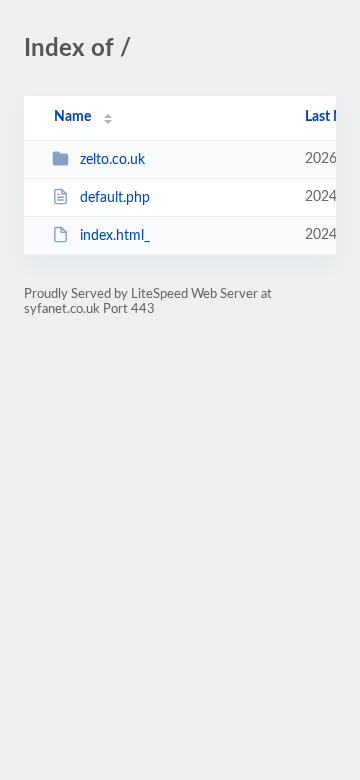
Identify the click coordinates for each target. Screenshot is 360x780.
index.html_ (115, 236)
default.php (115, 198)
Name (72, 117)
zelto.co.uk (112, 160)
